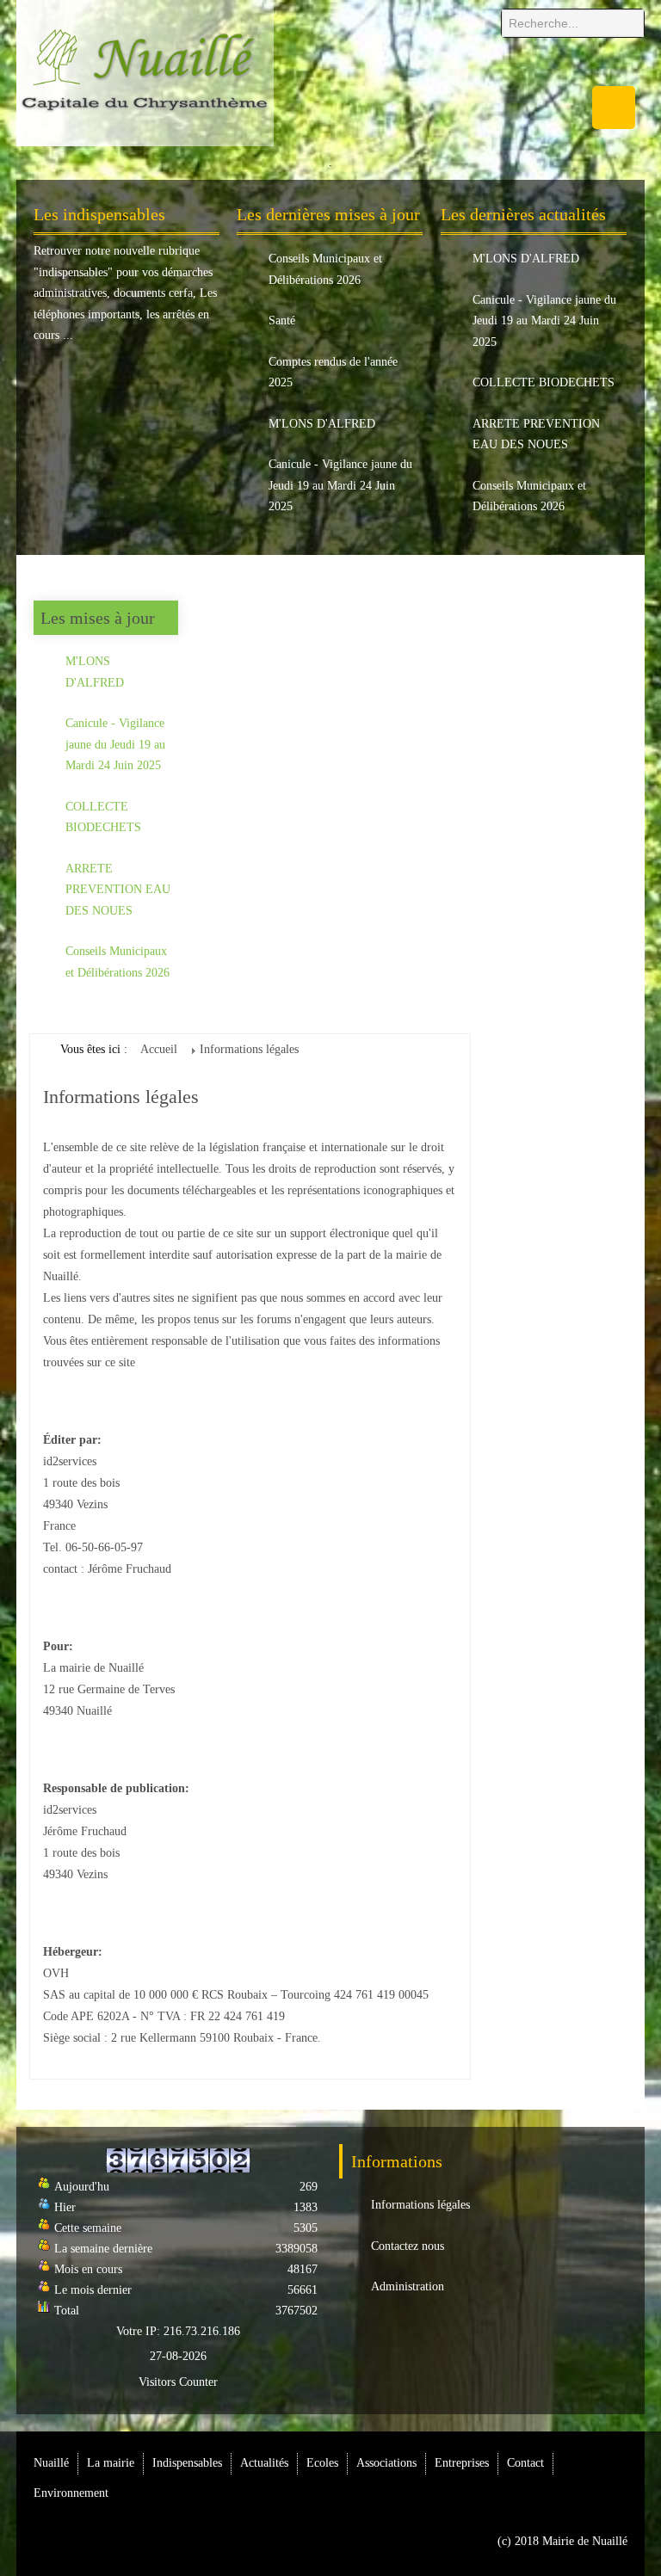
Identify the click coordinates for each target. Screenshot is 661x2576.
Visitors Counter (178, 2382)
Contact (525, 2463)
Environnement (71, 2493)
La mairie (111, 2463)
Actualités (264, 2463)
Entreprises (462, 2463)
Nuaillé (51, 2463)
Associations (386, 2463)
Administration (408, 2286)
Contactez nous (408, 2246)
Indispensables (187, 2463)
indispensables (73, 272)
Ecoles (322, 2463)
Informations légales (420, 2205)
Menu (614, 108)
